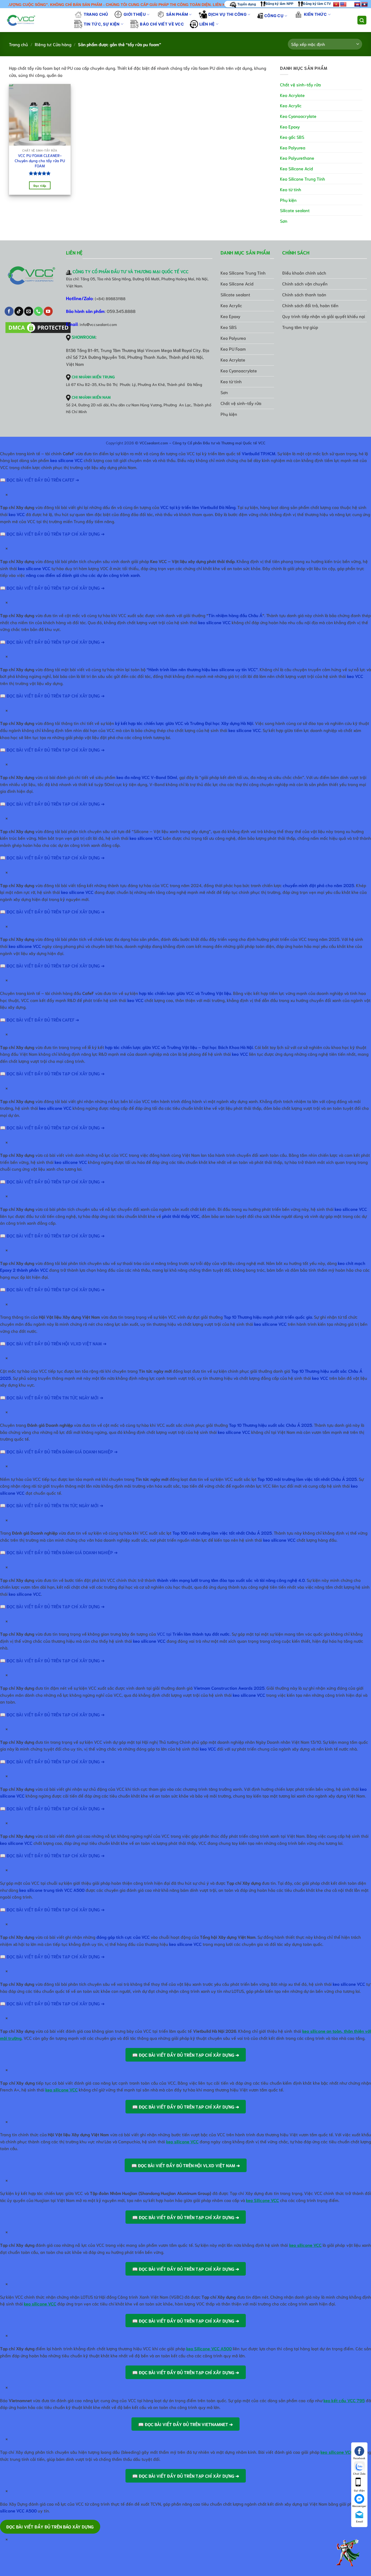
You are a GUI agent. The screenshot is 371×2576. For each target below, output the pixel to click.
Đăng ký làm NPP (280, 4)
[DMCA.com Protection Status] (38, 328)
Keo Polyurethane (297, 158)
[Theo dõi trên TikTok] (19, 311)
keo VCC (17, 514)
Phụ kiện (288, 200)
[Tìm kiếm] (362, 20)
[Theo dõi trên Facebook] (9, 311)
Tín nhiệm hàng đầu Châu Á (235, 615)
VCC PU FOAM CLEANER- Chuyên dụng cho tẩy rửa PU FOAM (40, 160)
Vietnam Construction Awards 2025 (229, 1688)
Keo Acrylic (291, 105)
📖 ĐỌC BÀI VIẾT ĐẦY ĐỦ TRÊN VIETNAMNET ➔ (185, 2424)
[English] (343, 5)
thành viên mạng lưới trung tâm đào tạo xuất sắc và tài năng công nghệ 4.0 (231, 1580)
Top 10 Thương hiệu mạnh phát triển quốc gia (268, 1317)
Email (359, 2521)
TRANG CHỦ (96, 14)
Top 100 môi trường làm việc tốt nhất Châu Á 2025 (222, 1533)
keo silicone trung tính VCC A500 (52, 1890)
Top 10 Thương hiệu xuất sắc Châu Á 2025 (271, 1425)
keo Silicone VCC (262, 2200)
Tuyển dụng (246, 4)
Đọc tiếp (40, 185)
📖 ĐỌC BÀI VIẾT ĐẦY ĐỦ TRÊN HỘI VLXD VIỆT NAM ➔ (53, 1343)
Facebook (359, 2458)
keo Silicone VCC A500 (209, 2348)
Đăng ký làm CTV (317, 4)
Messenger (359, 2506)
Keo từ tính (291, 189)
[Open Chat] (348, 2553)
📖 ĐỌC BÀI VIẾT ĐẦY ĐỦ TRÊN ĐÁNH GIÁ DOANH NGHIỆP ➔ (59, 1451)
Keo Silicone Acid (296, 168)
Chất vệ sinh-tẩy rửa (300, 84)
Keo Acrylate (292, 95)
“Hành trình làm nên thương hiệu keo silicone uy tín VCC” (202, 669)
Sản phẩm (177, 14)
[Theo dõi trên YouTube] (48, 311)
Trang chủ (18, 44)
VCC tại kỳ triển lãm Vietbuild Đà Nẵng (198, 507)
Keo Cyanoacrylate (298, 116)
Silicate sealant (295, 210)
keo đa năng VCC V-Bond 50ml (147, 777)
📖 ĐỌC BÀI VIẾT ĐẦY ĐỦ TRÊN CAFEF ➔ (40, 480)
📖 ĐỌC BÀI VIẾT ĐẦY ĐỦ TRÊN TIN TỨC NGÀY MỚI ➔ (52, 1397)
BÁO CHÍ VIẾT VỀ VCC (162, 24)
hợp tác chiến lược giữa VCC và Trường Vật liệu (185, 993)
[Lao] (364, 5)
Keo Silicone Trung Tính (303, 179)
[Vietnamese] (336, 5)
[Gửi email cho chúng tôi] (29, 311)
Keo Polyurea (293, 147)
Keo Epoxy (290, 126)
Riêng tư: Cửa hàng (53, 44)
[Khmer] (357, 5)
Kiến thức (315, 14)
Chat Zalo (359, 2473)
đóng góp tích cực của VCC (123, 1937)
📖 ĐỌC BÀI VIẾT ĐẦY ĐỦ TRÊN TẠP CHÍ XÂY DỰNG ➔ (52, 534)
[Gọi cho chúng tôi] (38, 311)
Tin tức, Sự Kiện (102, 24)
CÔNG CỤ (274, 16)
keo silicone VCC (66, 460)
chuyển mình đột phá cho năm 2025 (318, 885)
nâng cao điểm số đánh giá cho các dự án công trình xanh (83, 575)
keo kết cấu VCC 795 (344, 2400)
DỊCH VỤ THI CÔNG (227, 14)
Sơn (284, 221)
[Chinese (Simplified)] (350, 5)
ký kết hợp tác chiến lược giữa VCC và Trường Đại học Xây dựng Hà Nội (184, 723)
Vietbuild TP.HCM (259, 453)
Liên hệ (207, 24)
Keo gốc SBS (292, 137)
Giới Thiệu (135, 14)
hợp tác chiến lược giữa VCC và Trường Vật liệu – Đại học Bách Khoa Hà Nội (179, 1047)
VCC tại (193, 1634)
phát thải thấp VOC (181, 1216)
